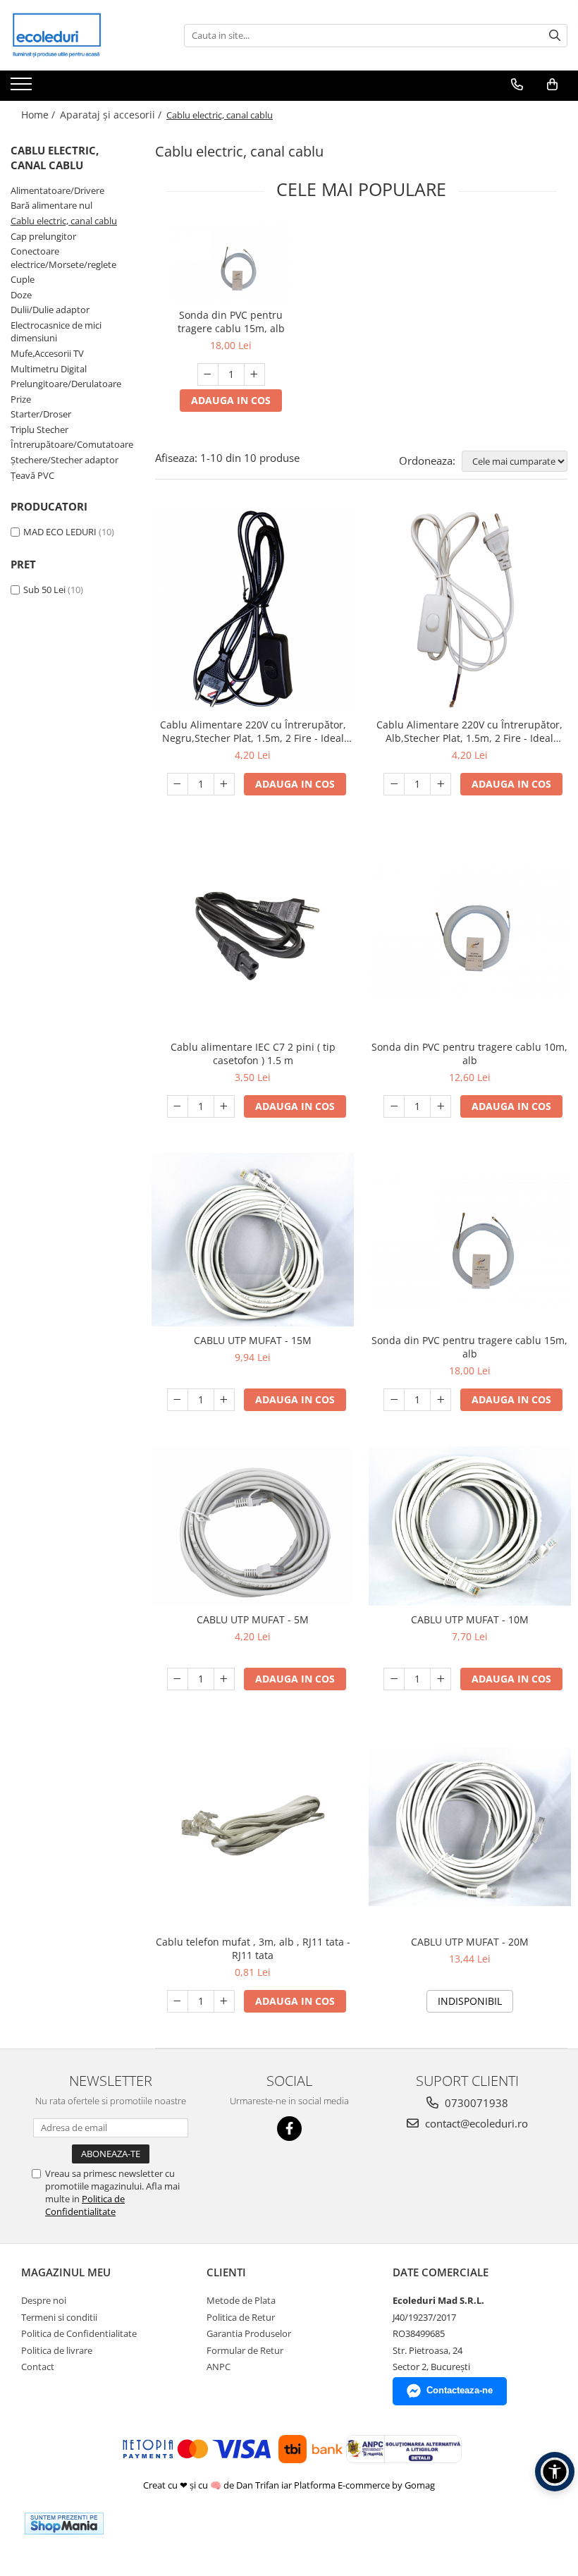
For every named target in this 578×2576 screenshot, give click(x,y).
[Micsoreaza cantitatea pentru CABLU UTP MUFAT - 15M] (178, 1400)
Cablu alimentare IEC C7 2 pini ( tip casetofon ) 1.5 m (253, 1054)
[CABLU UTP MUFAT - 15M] (253, 1239)
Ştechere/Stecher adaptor (64, 460)
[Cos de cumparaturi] (552, 85)
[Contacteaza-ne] (517, 85)
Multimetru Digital (49, 369)
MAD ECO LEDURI (60, 532)
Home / (39, 115)
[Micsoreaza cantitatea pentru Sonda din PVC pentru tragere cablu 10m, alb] (394, 1106)
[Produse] (23, 88)
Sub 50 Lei (44, 590)
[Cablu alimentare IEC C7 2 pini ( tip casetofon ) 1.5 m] (253, 932)
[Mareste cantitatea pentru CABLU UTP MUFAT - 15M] (224, 1400)
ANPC (219, 2367)
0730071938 (475, 2103)
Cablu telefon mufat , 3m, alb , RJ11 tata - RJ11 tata (253, 1948)
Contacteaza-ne (460, 2390)
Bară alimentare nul (51, 205)
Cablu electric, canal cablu (64, 221)
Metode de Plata (241, 2300)
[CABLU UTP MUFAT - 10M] (470, 1526)
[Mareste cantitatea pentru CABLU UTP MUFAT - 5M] (224, 1679)
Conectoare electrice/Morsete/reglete (63, 258)
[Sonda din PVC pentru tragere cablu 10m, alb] (470, 932)
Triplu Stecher (39, 429)
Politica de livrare (57, 2350)
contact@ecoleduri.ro (475, 2123)
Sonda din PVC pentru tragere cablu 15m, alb (231, 322)
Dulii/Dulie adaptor (50, 310)
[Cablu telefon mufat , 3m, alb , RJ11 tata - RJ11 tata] (253, 1827)
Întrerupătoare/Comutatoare (72, 444)
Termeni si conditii (59, 2317)
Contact (38, 2367)
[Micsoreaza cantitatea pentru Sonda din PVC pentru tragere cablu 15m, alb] (208, 374)
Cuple (23, 279)
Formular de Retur (245, 2350)
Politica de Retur (241, 2317)
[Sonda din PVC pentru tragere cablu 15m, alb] (231, 262)
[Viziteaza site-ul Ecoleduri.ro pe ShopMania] (64, 2523)
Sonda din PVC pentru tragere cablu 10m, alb (469, 1054)
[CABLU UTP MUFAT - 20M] (470, 1826)
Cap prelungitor (43, 236)
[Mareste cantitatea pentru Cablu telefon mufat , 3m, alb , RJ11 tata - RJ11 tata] (224, 2001)
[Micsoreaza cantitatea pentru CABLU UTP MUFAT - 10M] (394, 1679)
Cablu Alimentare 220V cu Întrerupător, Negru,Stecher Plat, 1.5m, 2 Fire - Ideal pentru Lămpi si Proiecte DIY (253, 731)
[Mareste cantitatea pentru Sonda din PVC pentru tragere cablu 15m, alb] (254, 374)
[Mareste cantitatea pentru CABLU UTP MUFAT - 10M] (441, 1679)
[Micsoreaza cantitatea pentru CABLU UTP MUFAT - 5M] (178, 1679)
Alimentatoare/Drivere (57, 190)
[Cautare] (555, 36)
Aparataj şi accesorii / (112, 115)
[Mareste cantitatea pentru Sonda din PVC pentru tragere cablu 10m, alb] (441, 1106)
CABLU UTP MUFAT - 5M (253, 1619)
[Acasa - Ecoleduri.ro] (81, 35)
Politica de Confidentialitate (85, 2205)
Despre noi (44, 2300)
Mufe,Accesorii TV (47, 353)
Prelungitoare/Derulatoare (66, 384)
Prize (21, 399)
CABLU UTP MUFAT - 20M (470, 1942)
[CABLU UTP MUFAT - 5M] (253, 1526)
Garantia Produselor (249, 2333)
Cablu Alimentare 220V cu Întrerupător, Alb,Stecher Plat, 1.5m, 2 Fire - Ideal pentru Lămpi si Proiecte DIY (469, 731)
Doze (21, 295)
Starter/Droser (41, 414)
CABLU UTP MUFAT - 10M (470, 1619)
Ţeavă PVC (32, 475)
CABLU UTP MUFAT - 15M (253, 1340)
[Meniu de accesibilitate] (555, 2472)
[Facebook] (289, 2129)
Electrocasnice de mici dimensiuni (56, 332)
